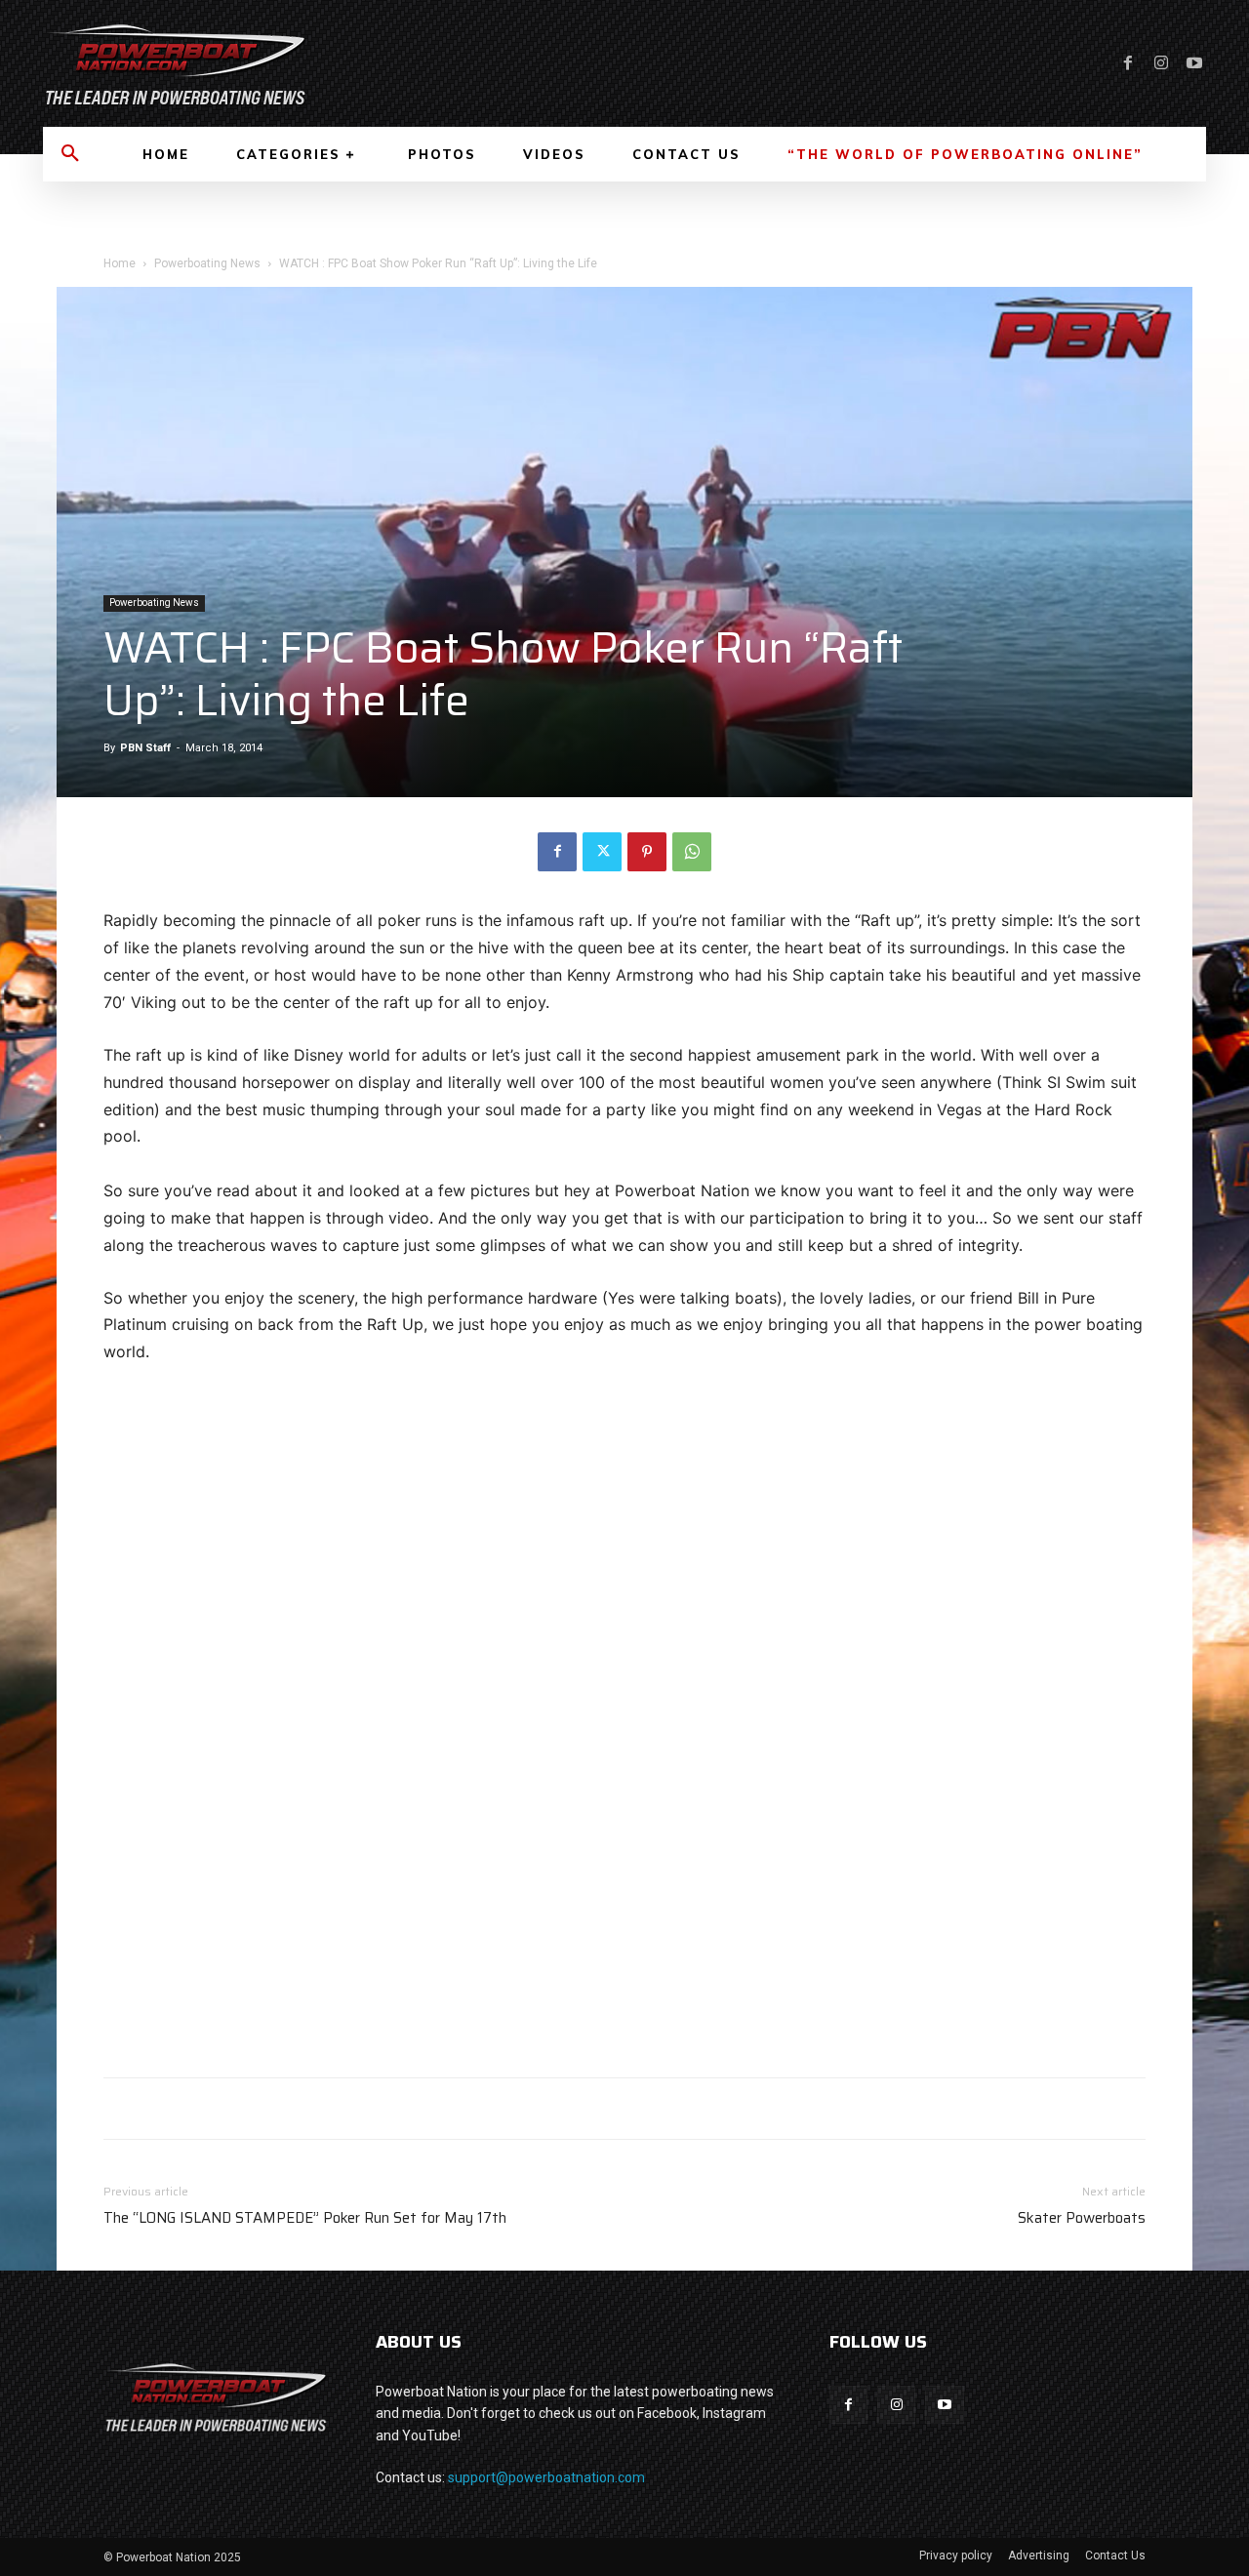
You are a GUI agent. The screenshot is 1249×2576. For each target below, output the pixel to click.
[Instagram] (1161, 63)
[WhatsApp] (692, 852)
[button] (70, 154)
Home (120, 263)
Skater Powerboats (1082, 2218)
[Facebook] (1128, 63)
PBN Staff (145, 748)
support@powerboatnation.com (546, 2477)
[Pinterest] (647, 852)
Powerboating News (207, 263)
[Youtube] (1194, 63)
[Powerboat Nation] (322, 63)
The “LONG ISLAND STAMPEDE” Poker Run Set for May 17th (305, 2218)
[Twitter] (602, 852)
